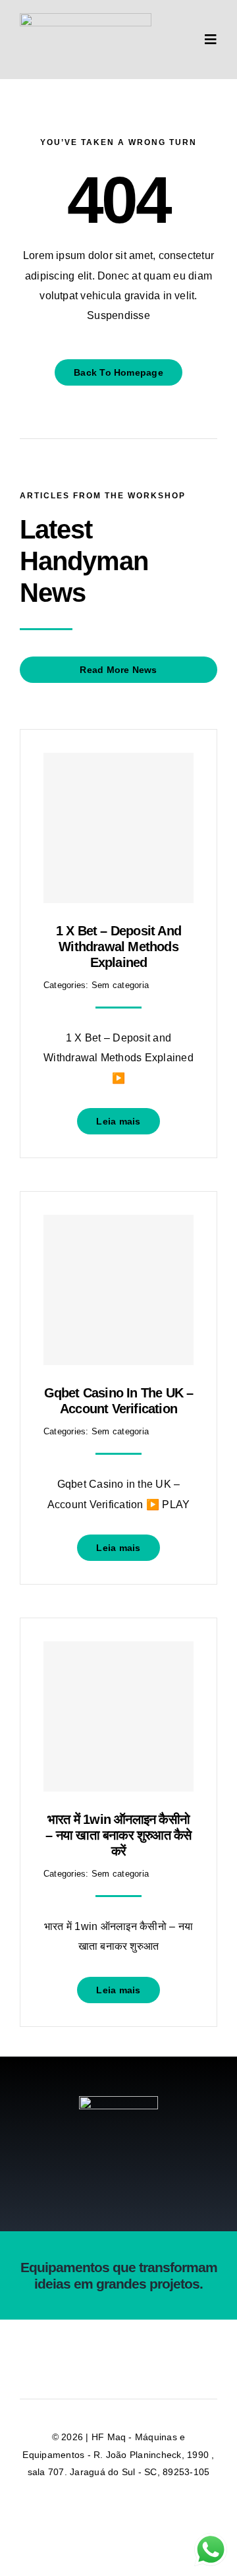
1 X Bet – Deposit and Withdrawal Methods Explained (118, 947)
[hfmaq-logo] (118, 2101)
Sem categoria (120, 985)
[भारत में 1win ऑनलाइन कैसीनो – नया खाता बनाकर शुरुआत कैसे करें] (118, 1716)
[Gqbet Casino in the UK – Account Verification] (118, 1290)
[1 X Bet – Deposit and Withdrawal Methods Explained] (118, 828)
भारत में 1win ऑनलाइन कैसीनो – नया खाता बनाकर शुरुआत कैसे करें (118, 1835)
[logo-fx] (86, 18)
